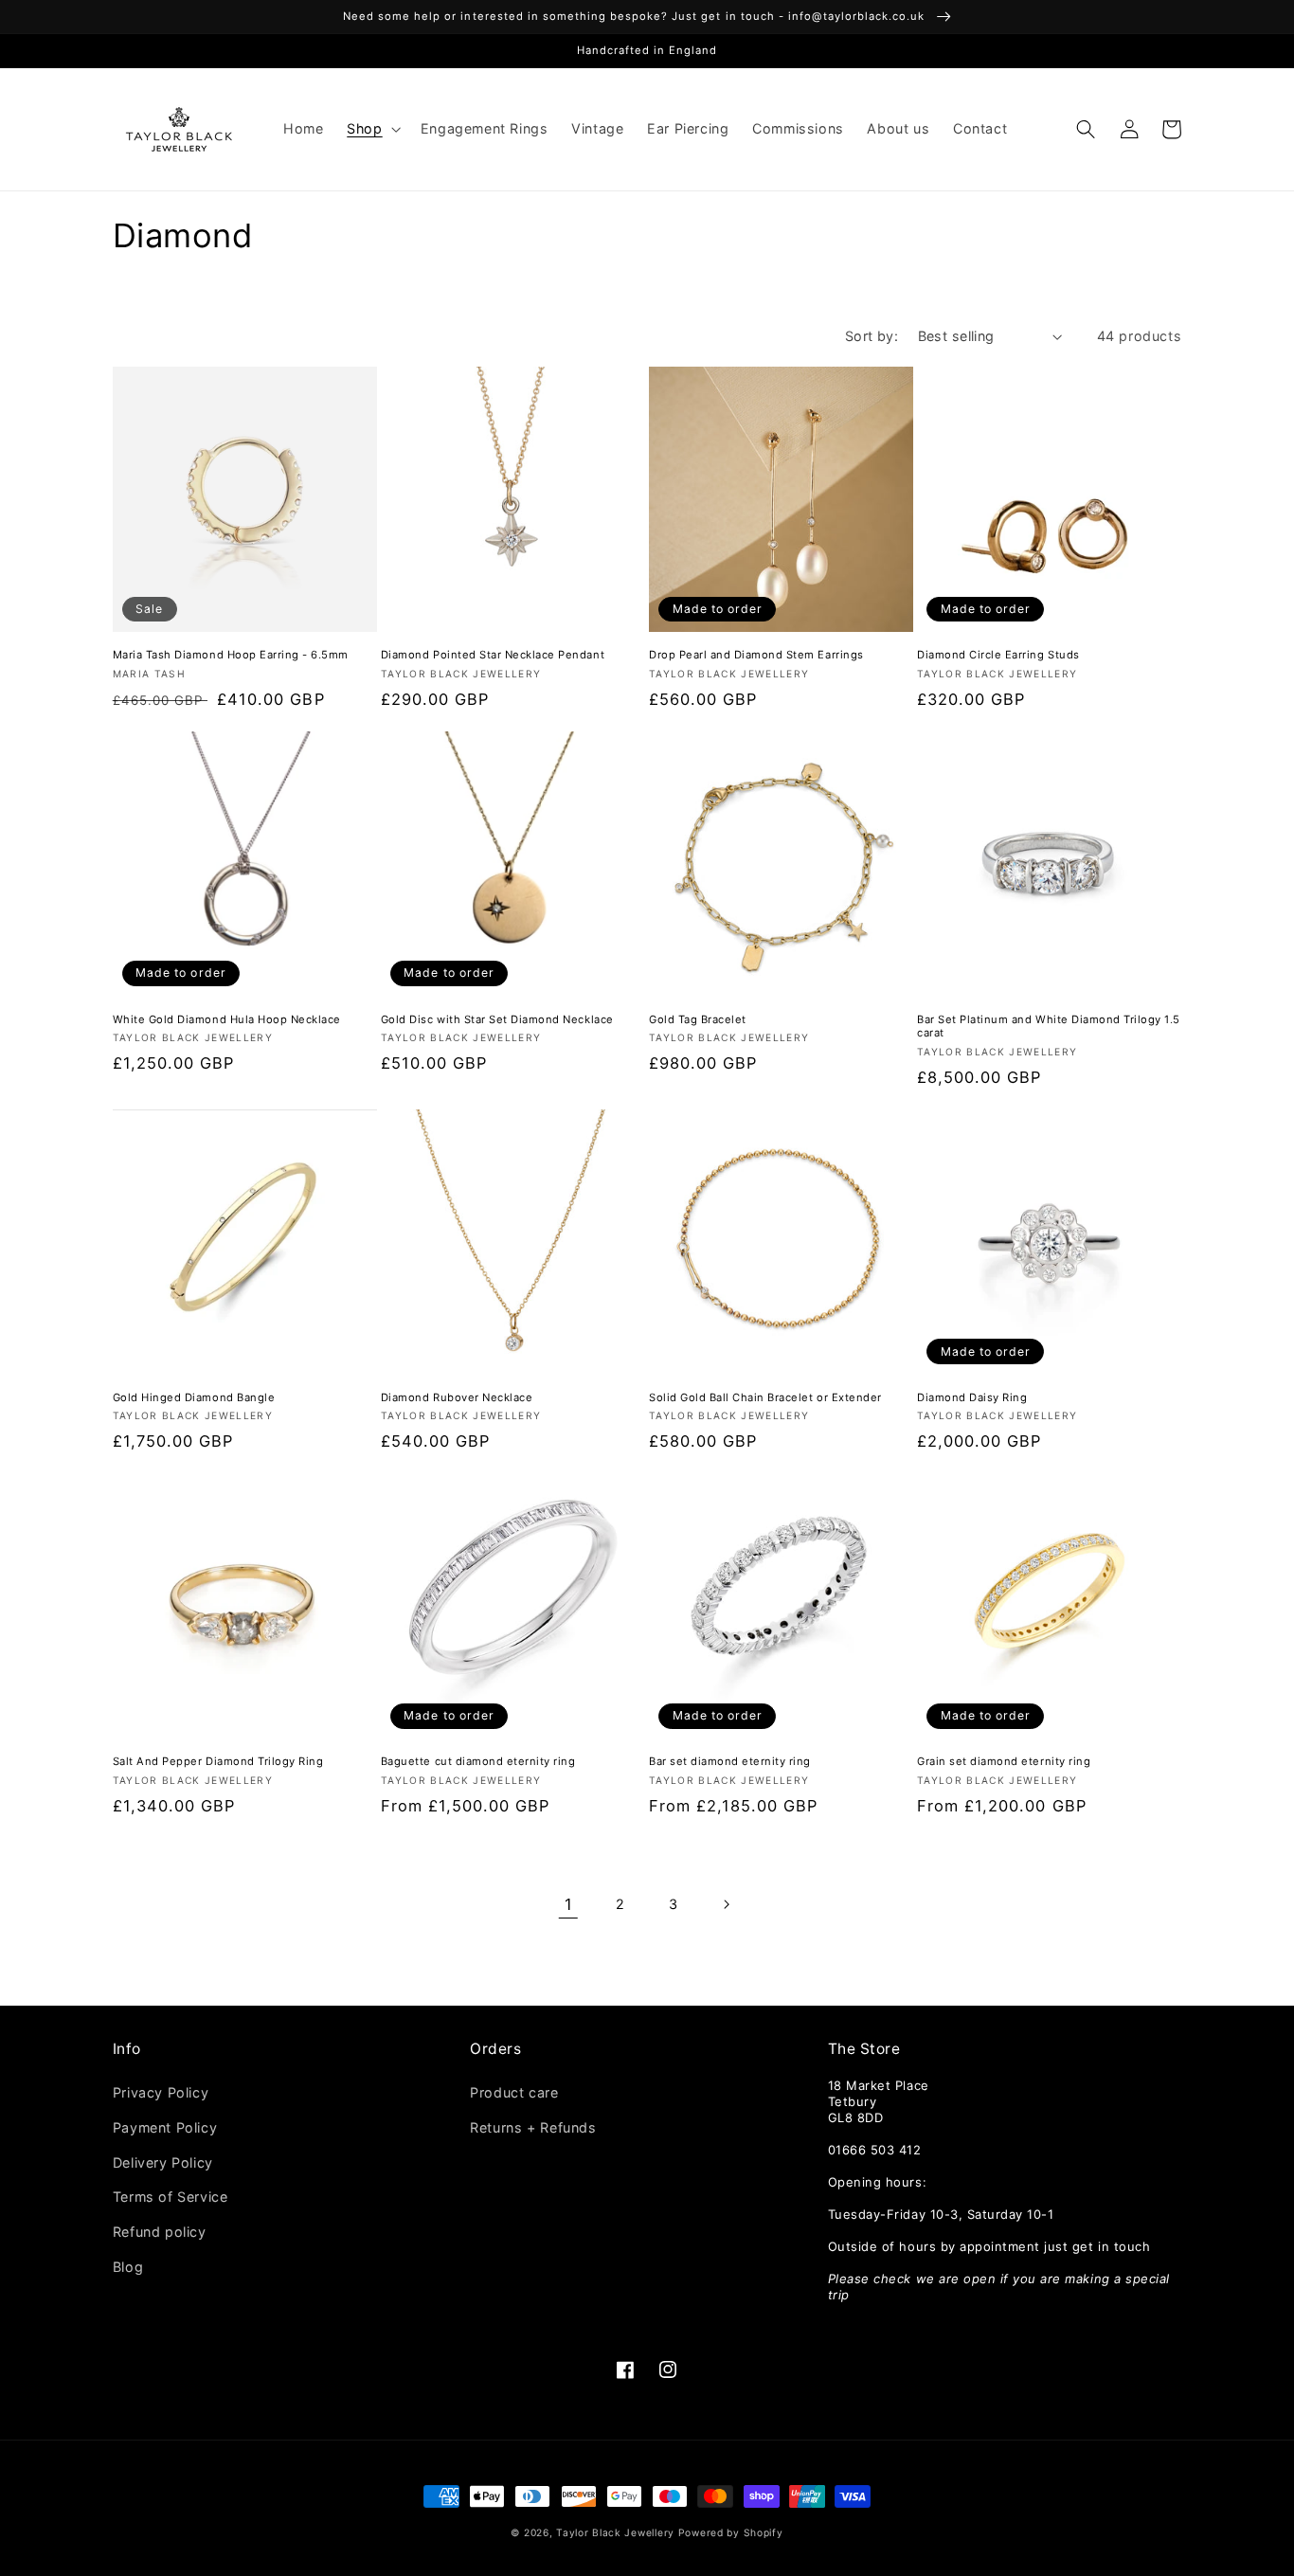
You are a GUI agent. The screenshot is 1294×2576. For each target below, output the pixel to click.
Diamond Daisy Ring (972, 1397)
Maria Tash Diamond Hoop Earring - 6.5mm (231, 655)
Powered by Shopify (731, 2532)
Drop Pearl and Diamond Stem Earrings (756, 655)
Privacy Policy (161, 2092)
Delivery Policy (163, 2162)
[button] (372, 129)
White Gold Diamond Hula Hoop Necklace (227, 1019)
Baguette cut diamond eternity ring (478, 1761)
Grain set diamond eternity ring (1004, 1761)
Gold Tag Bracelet (698, 1019)
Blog (128, 2267)
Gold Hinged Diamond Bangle (194, 1397)
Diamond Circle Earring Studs (998, 655)
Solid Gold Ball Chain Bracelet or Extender (765, 1397)
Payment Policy (165, 2127)
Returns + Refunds (533, 2127)
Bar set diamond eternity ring (730, 1761)
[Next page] (726, 1905)
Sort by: (872, 336)
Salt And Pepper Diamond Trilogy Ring (218, 1761)
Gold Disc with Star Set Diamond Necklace (497, 1019)
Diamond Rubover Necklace (457, 1397)
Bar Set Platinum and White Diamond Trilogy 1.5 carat (1049, 1027)
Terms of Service (171, 2197)
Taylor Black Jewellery (615, 2532)
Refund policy (160, 2232)
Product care (514, 2092)
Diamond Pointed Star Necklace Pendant (493, 655)
